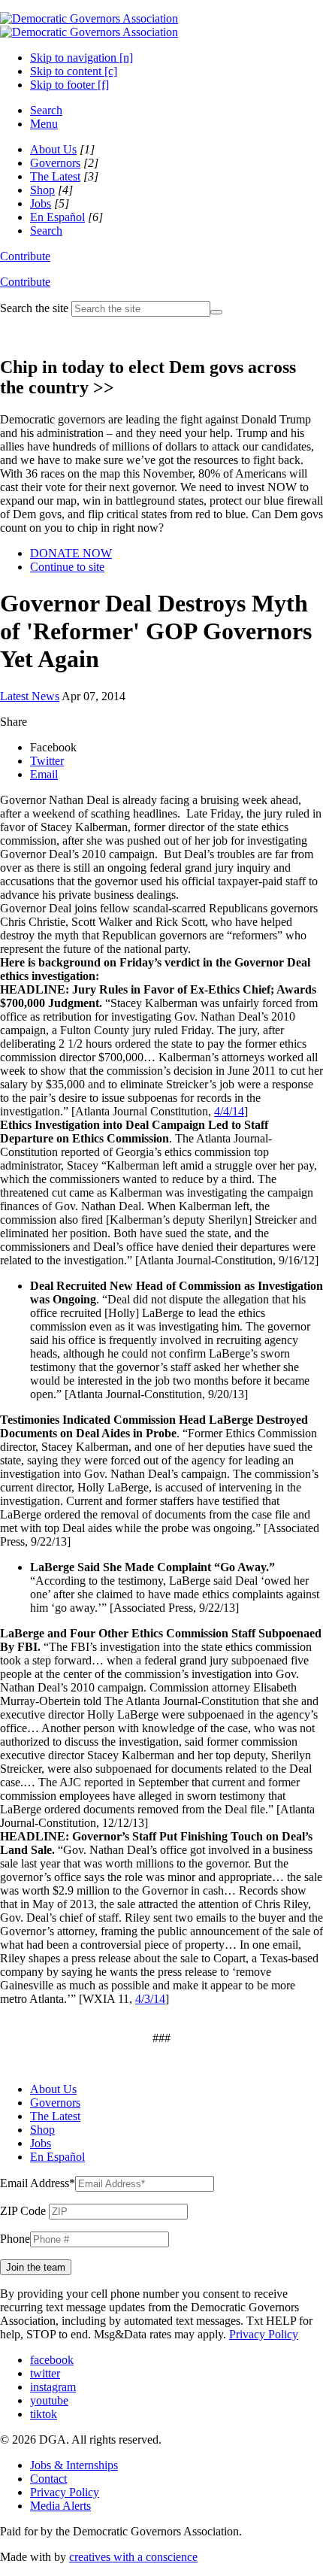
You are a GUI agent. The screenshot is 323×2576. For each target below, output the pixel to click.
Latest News (30, 696)
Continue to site (67, 567)
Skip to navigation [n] (82, 58)
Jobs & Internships (74, 2465)
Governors (55, 163)
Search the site (34, 308)
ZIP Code (23, 2211)
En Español (57, 217)
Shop (42, 190)
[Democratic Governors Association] (89, 25)
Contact (48, 2479)
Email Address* (38, 2183)
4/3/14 (150, 1999)
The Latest (55, 176)
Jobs (41, 203)
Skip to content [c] (74, 71)
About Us (53, 149)
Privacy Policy (264, 2334)
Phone (15, 2239)
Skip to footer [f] (69, 85)
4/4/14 (229, 1111)
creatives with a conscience (133, 2557)
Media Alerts (60, 2506)
